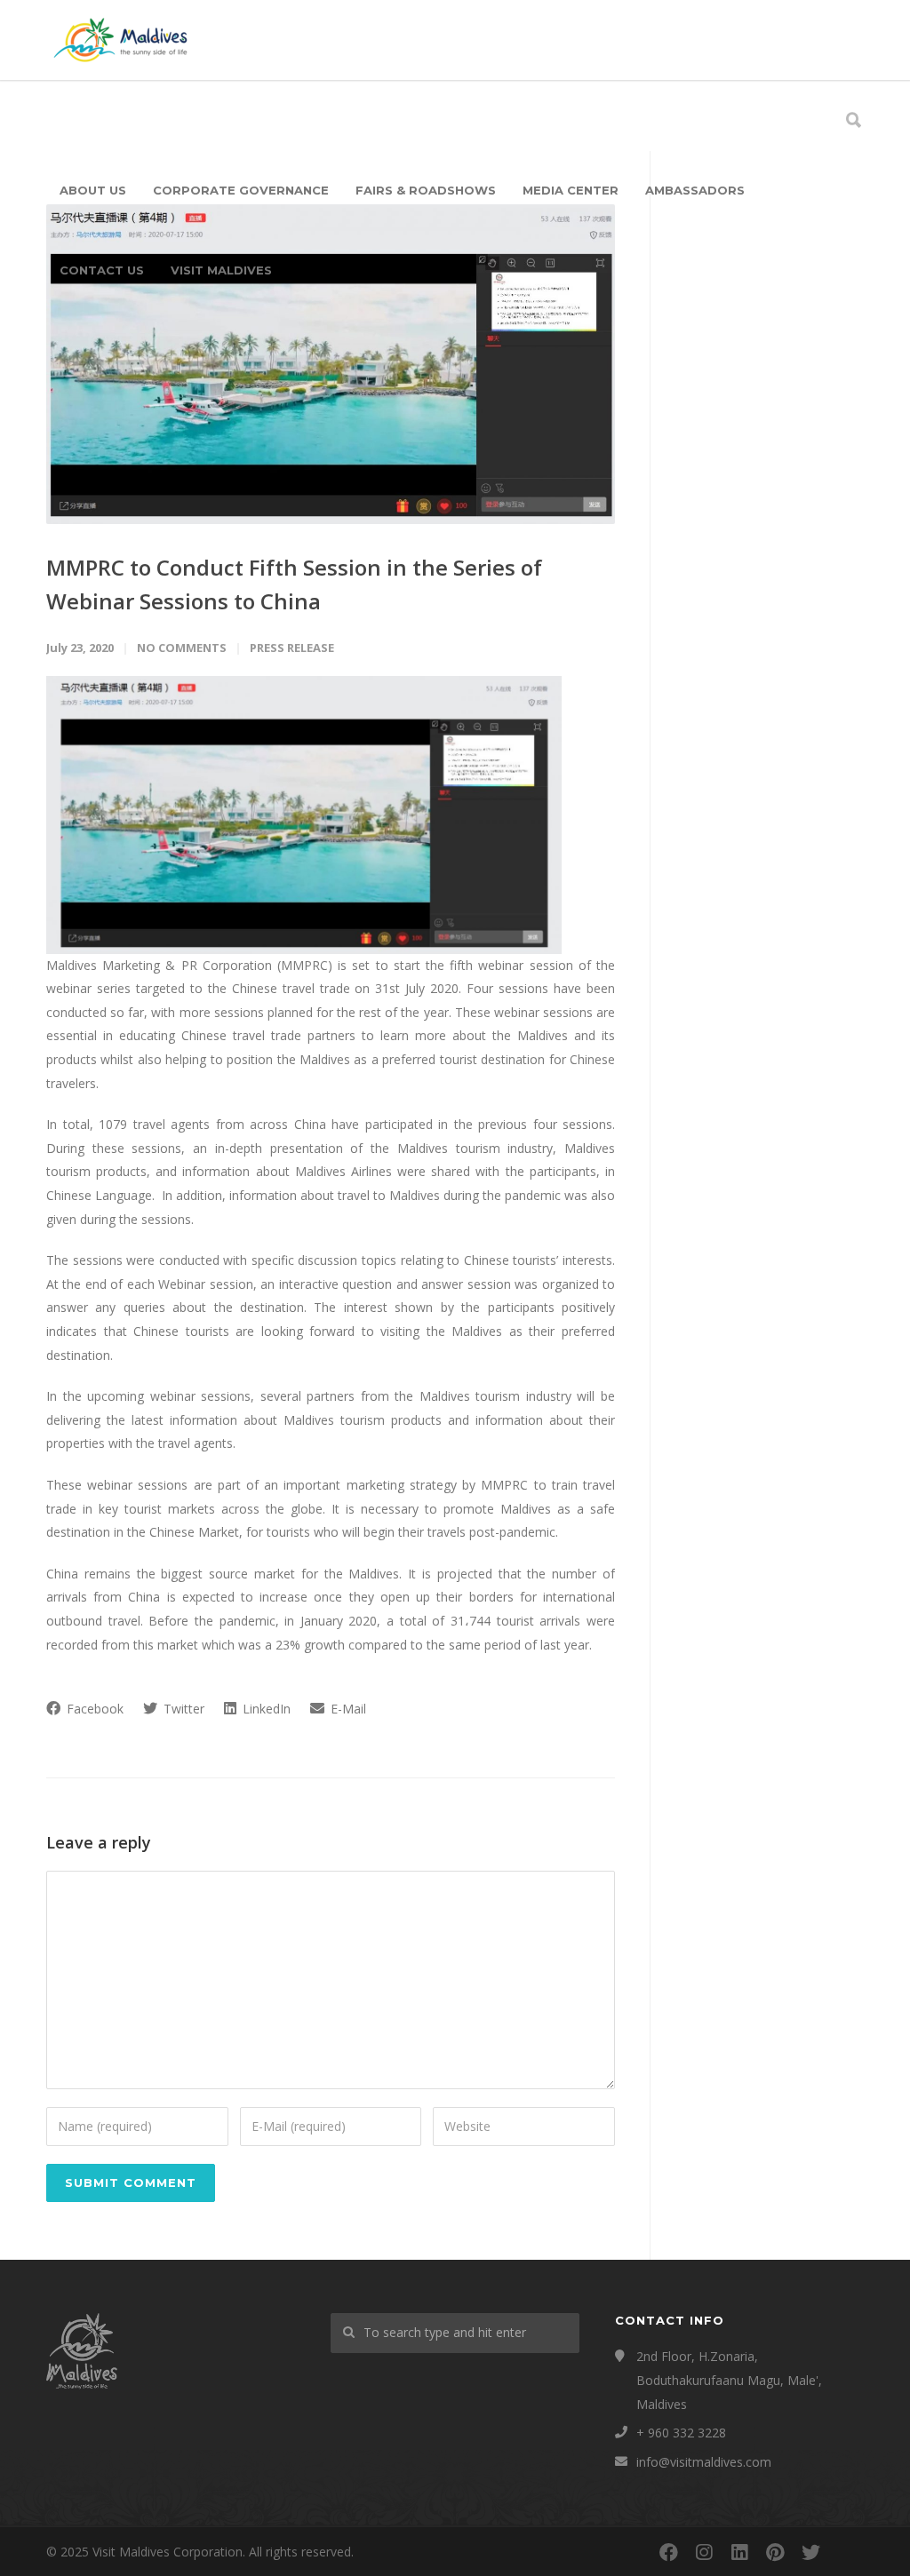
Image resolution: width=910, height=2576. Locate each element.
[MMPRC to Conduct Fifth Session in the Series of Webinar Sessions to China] (331, 364)
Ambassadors (695, 190)
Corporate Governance (241, 190)
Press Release (292, 648)
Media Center (571, 190)
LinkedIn (265, 1709)
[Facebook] (668, 2552)
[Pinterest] (775, 2552)
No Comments (182, 648)
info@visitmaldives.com (704, 2462)
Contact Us (102, 270)
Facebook (93, 1709)
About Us (93, 190)
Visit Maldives (221, 270)
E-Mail (347, 1709)
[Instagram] (704, 2552)
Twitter (182, 1709)
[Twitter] (810, 2552)
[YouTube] (846, 2552)
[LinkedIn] (739, 2552)
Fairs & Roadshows (426, 190)
